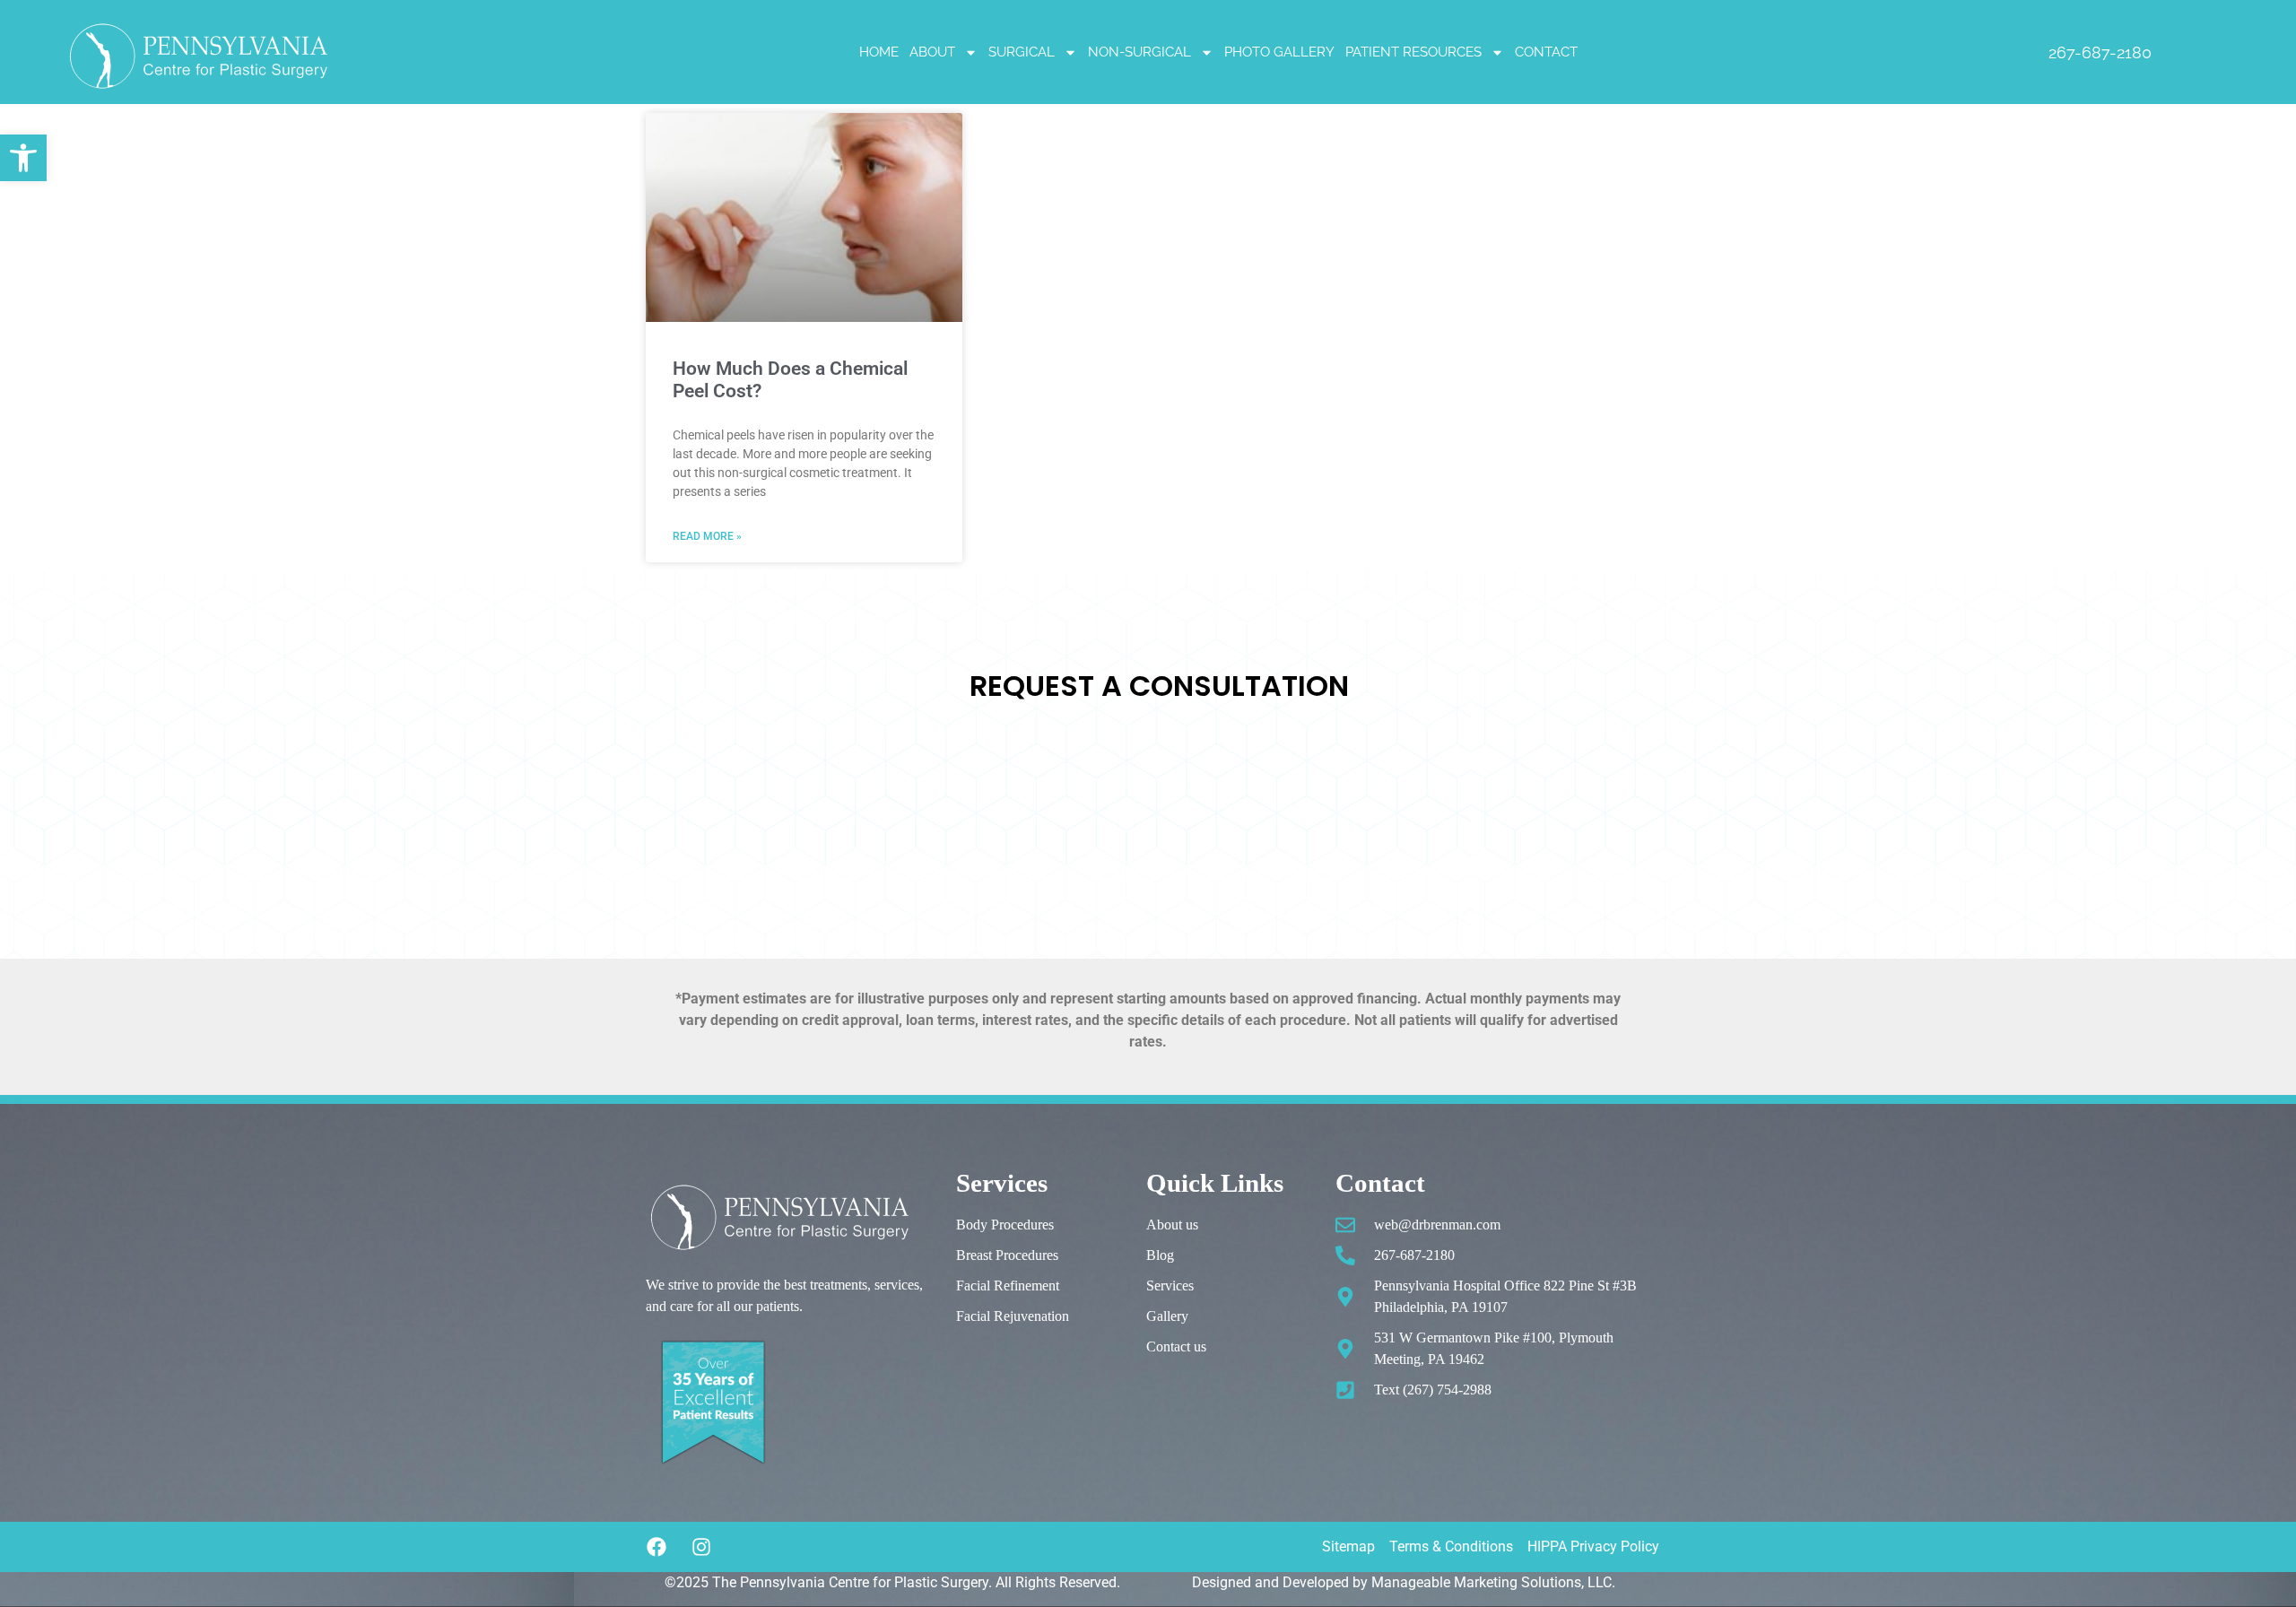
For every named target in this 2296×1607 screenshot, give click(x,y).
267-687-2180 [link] (2100, 52)
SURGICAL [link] (1022, 52)
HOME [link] (879, 52)
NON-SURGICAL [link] (1139, 52)
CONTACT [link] (1546, 52)
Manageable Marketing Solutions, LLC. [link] (1493, 1582)
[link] (23, 158)
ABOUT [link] (932, 52)
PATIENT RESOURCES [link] (1413, 52)
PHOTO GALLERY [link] (1279, 52)
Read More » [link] (707, 536)
